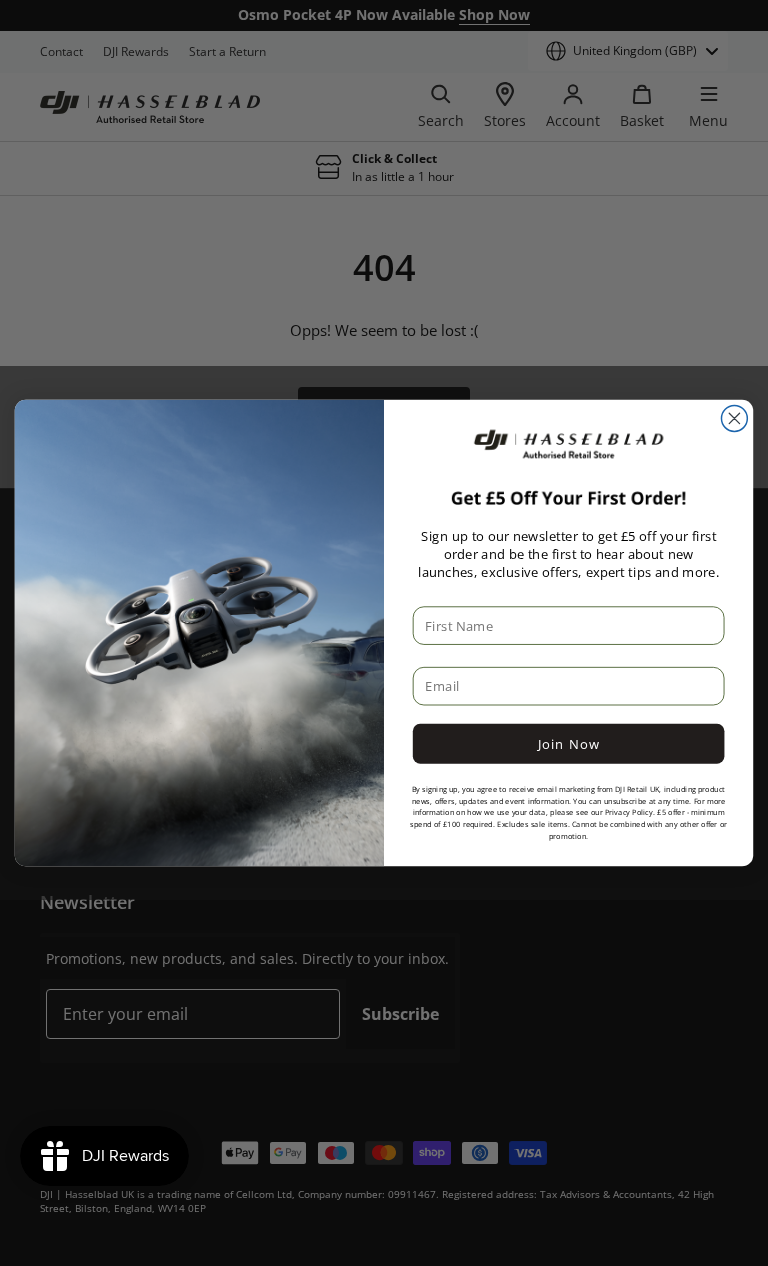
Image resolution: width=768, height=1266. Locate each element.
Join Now (569, 744)
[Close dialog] (734, 419)
